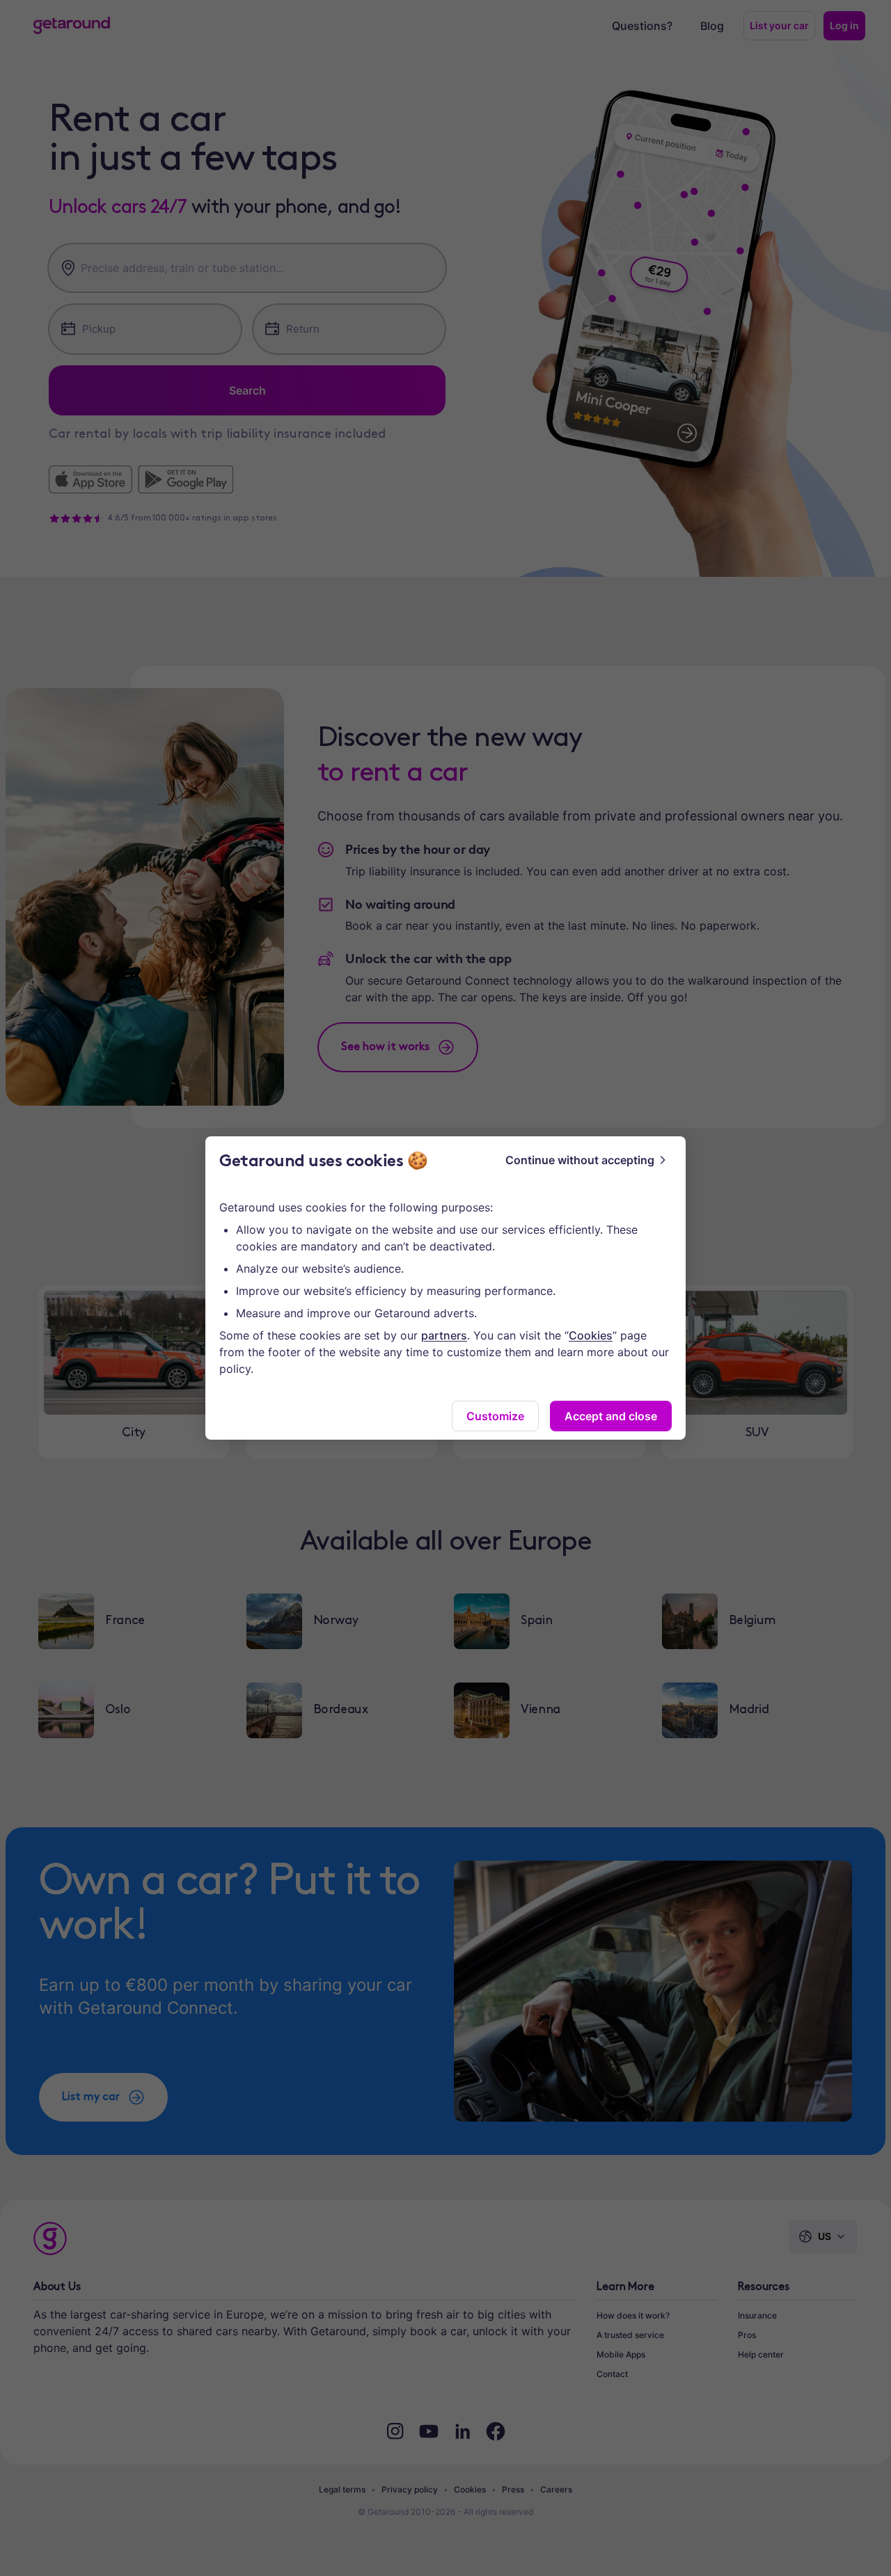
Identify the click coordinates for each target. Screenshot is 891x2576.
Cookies (591, 1335)
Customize (495, 1416)
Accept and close (611, 1416)
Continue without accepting (580, 1160)
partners (444, 1335)
